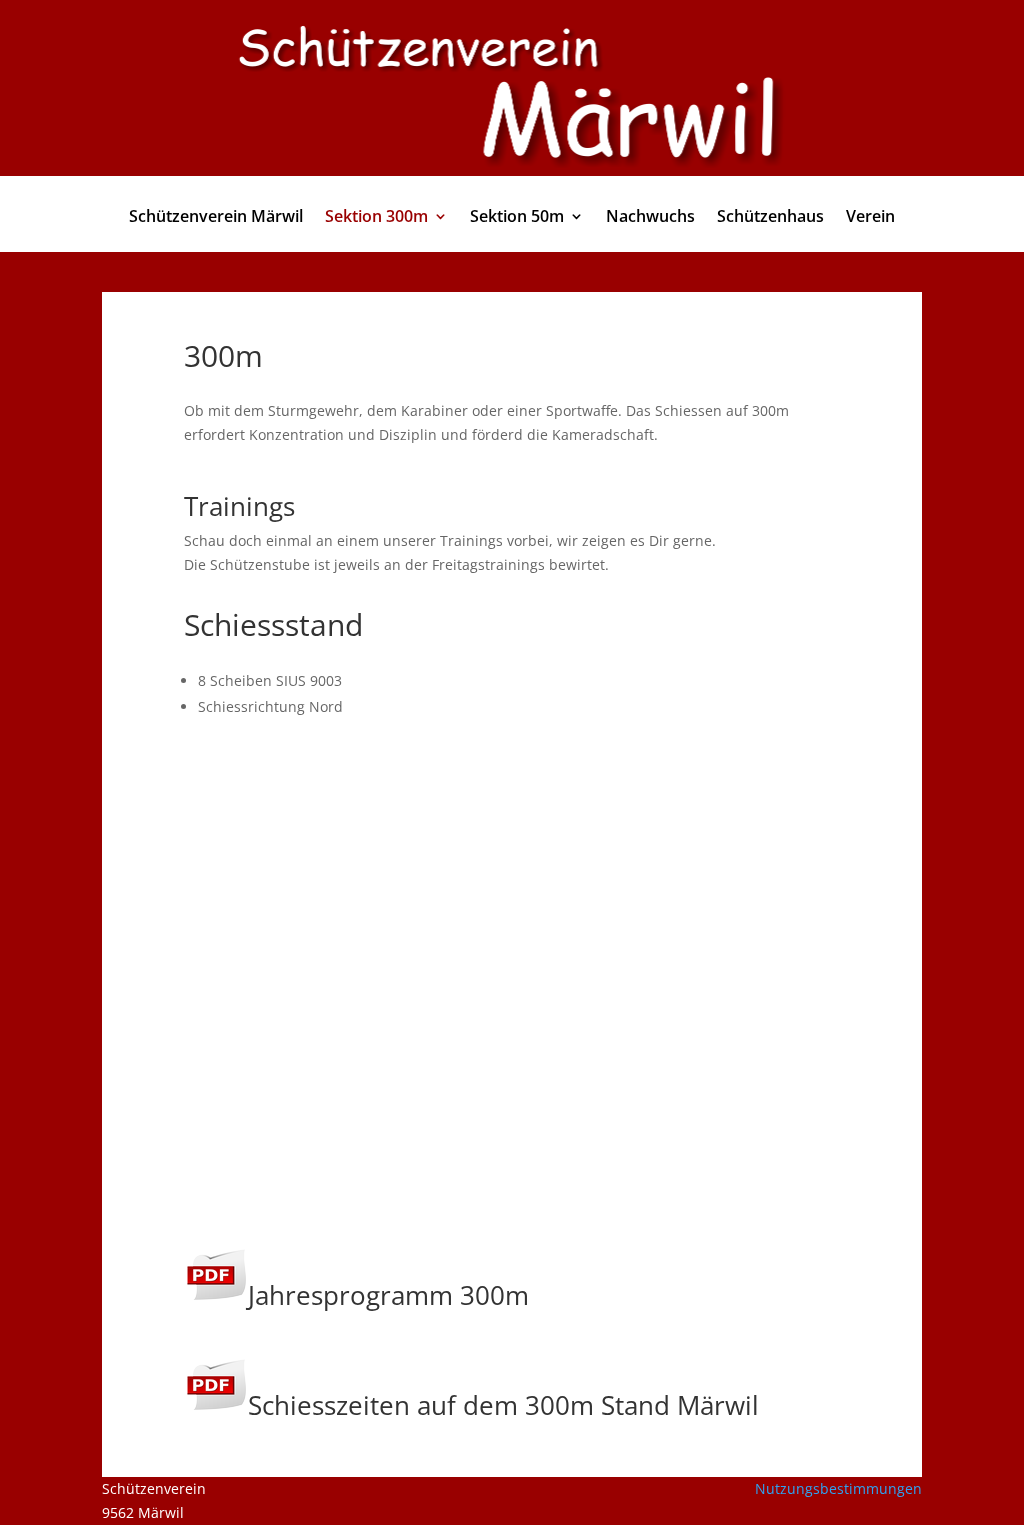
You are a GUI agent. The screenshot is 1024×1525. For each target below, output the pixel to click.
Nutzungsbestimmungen (838, 1488)
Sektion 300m (376, 218)
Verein (870, 218)
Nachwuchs (650, 218)
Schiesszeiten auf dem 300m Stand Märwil (503, 1405)
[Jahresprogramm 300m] (216, 1295)
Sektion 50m (517, 218)
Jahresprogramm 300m (388, 1295)
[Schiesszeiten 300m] (216, 1405)
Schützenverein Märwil (216, 218)
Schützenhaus (770, 218)
